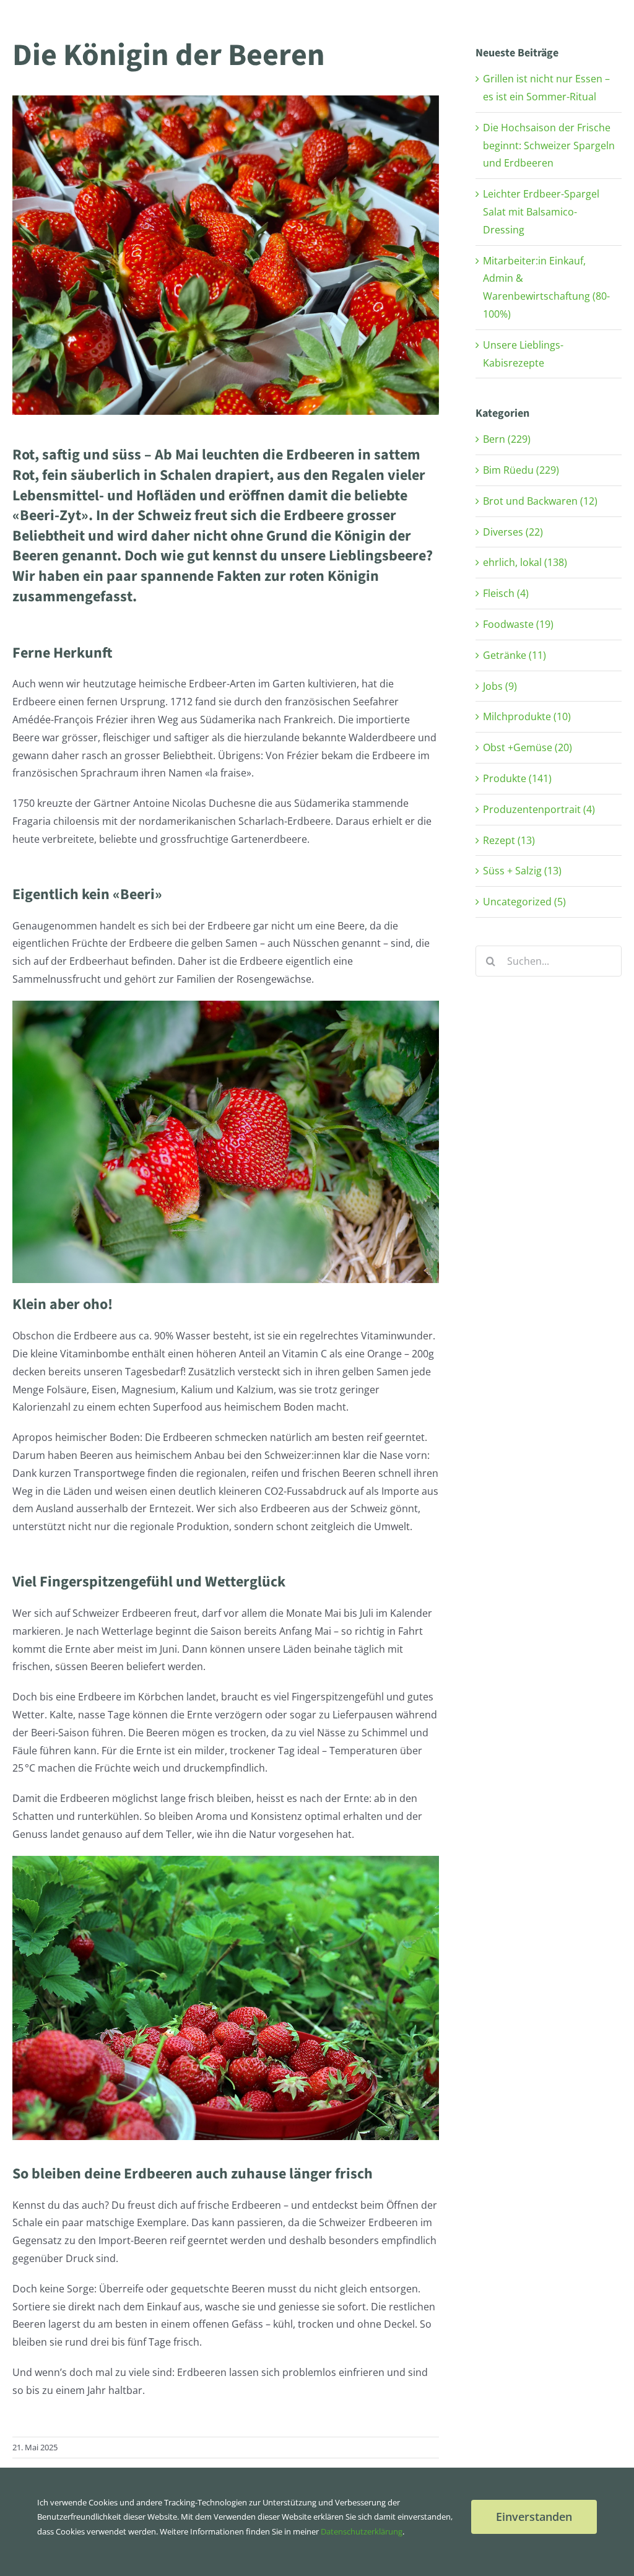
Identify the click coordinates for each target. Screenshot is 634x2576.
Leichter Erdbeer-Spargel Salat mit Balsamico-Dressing (541, 212)
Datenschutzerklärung (362, 2531)
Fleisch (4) (506, 593)
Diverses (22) (513, 532)
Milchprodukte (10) (527, 716)
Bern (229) (507, 439)
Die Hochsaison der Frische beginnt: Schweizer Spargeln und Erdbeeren (549, 146)
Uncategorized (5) (524, 902)
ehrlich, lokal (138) (525, 562)
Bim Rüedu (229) (521, 470)
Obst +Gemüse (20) (528, 747)
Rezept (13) (509, 840)
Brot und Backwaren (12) (540, 501)
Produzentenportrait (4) (539, 809)
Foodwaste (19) (518, 624)
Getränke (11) (515, 655)
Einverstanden (534, 2517)
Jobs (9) (500, 686)
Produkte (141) (517, 778)
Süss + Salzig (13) (522, 871)
